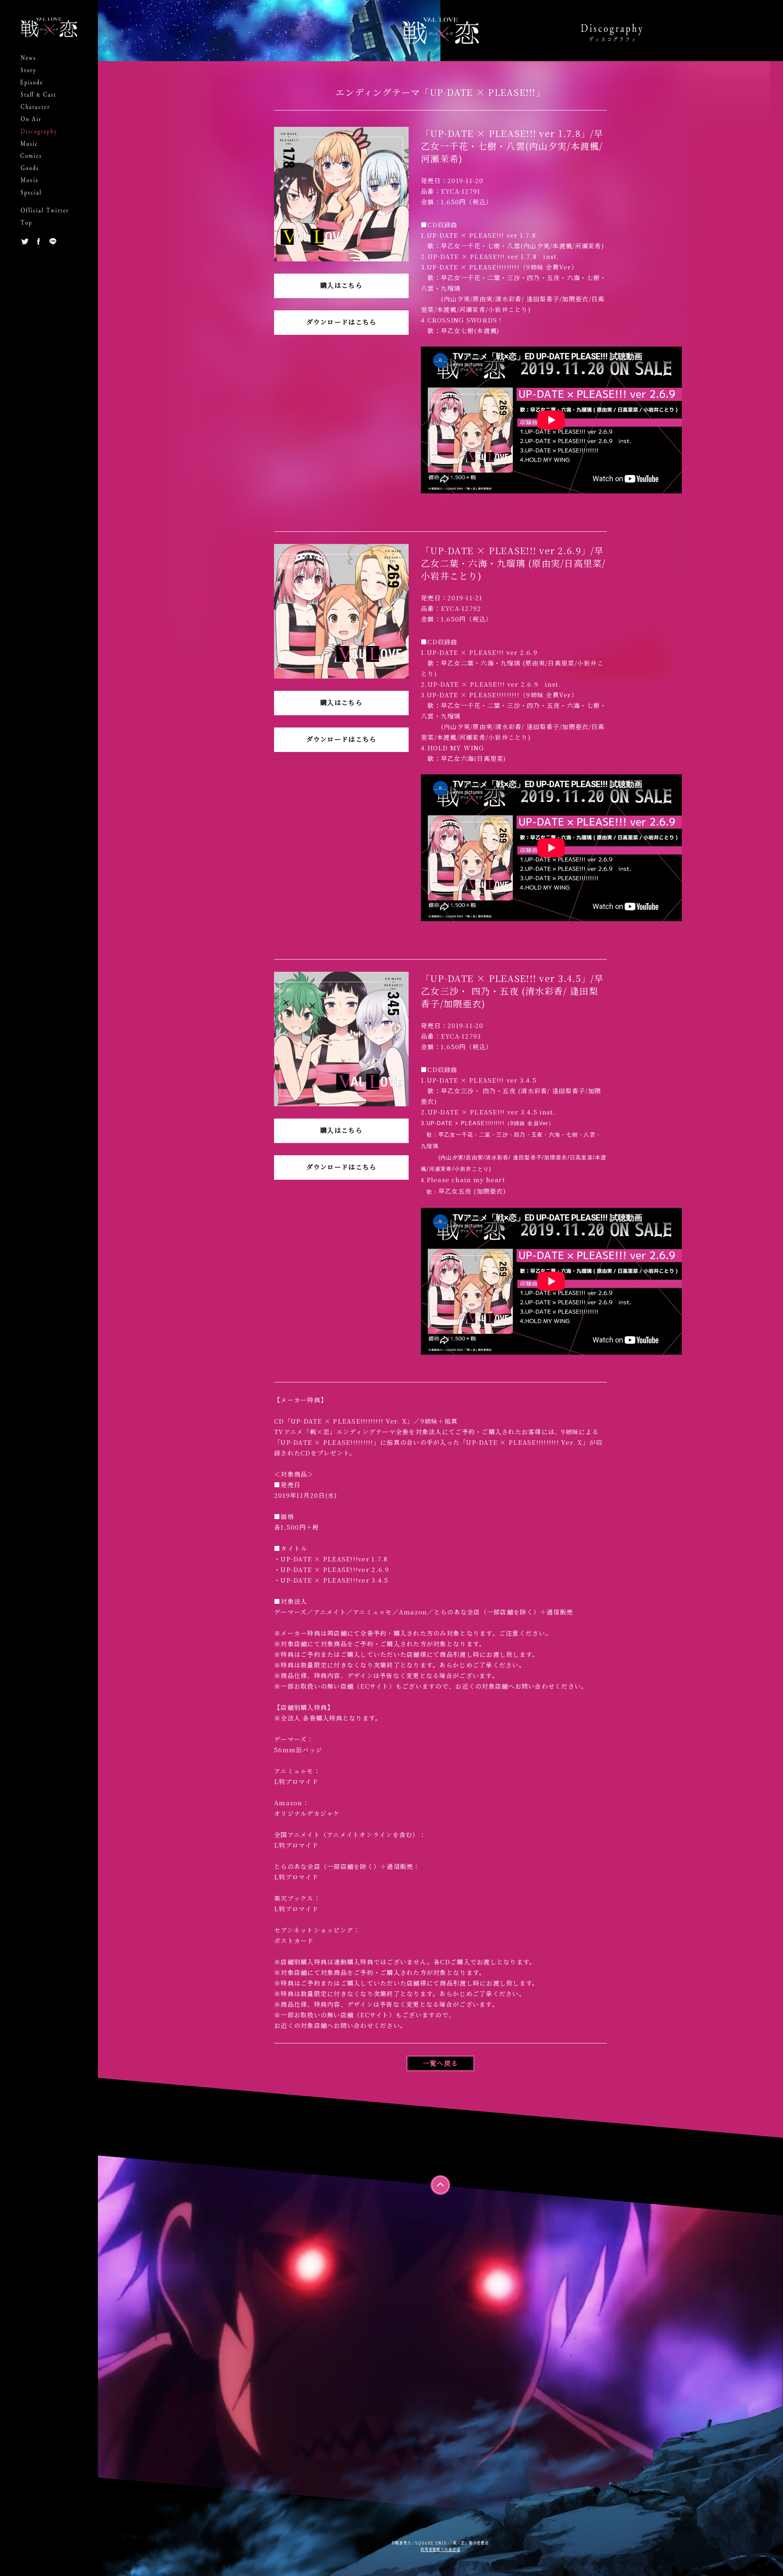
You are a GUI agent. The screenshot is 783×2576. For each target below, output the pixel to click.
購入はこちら (341, 285)
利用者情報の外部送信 (440, 2549)
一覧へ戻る (440, 2063)
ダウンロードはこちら (342, 322)
